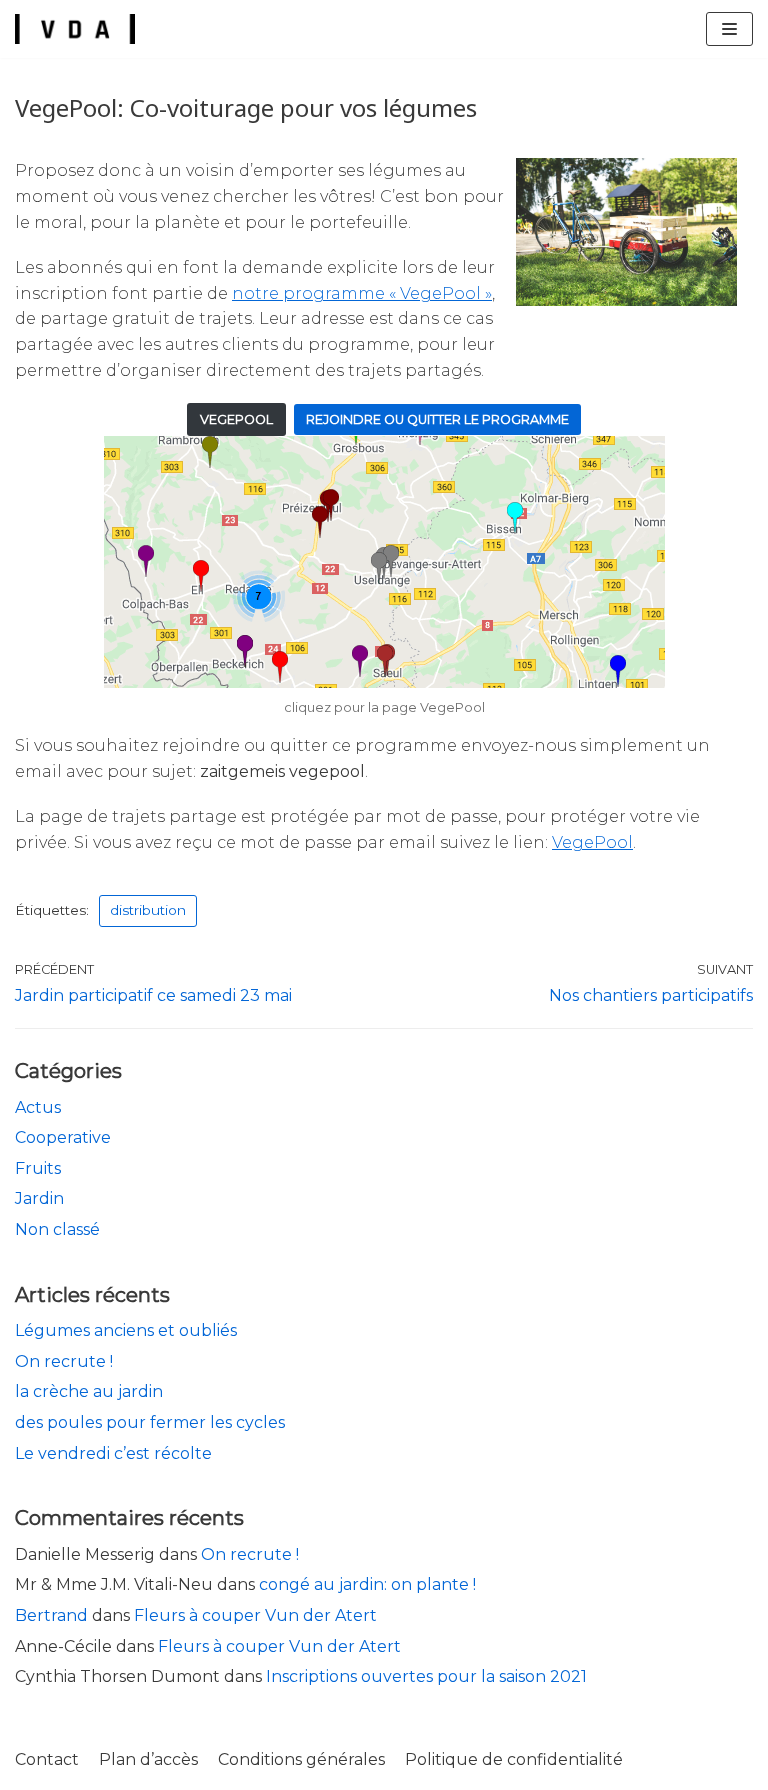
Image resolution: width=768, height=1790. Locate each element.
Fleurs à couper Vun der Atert (255, 1615)
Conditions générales (301, 1759)
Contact (47, 1759)
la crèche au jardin (89, 1391)
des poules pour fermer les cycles (150, 1422)
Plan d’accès (148, 1759)
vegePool (236, 419)
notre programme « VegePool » (362, 293)
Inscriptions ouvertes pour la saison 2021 (426, 1676)
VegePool (592, 842)
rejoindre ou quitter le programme (437, 419)
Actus (38, 1107)
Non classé (57, 1229)
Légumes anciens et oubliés (126, 1330)
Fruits (38, 1168)
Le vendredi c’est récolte (113, 1453)
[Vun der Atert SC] (75, 29)
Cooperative (63, 1137)
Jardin (39, 1198)
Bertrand (51, 1615)
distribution (148, 910)
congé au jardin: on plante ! (367, 1584)
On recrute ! (64, 1361)
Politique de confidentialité (514, 1759)
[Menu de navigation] (729, 29)
